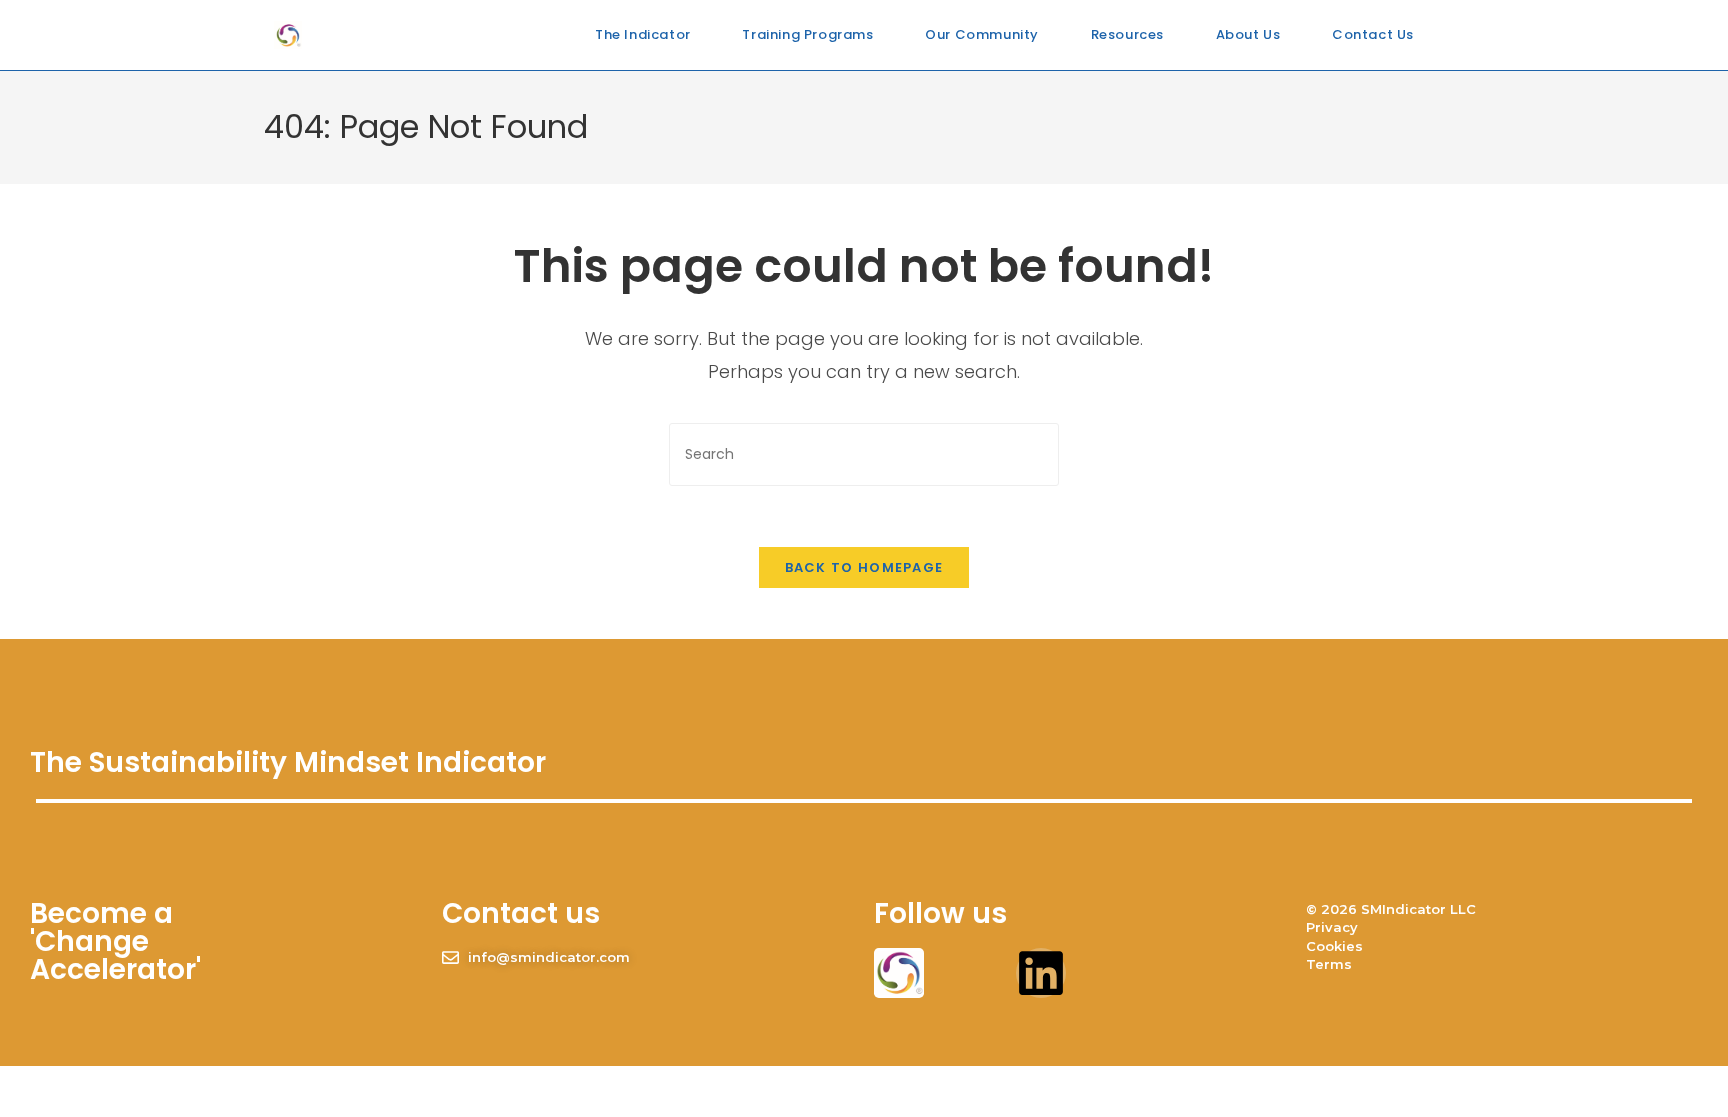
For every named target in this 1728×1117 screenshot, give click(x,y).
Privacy (1332, 927)
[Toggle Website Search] (1449, 35)
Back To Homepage (864, 567)
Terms (1329, 964)
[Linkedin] (1041, 973)
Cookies (1334, 946)
